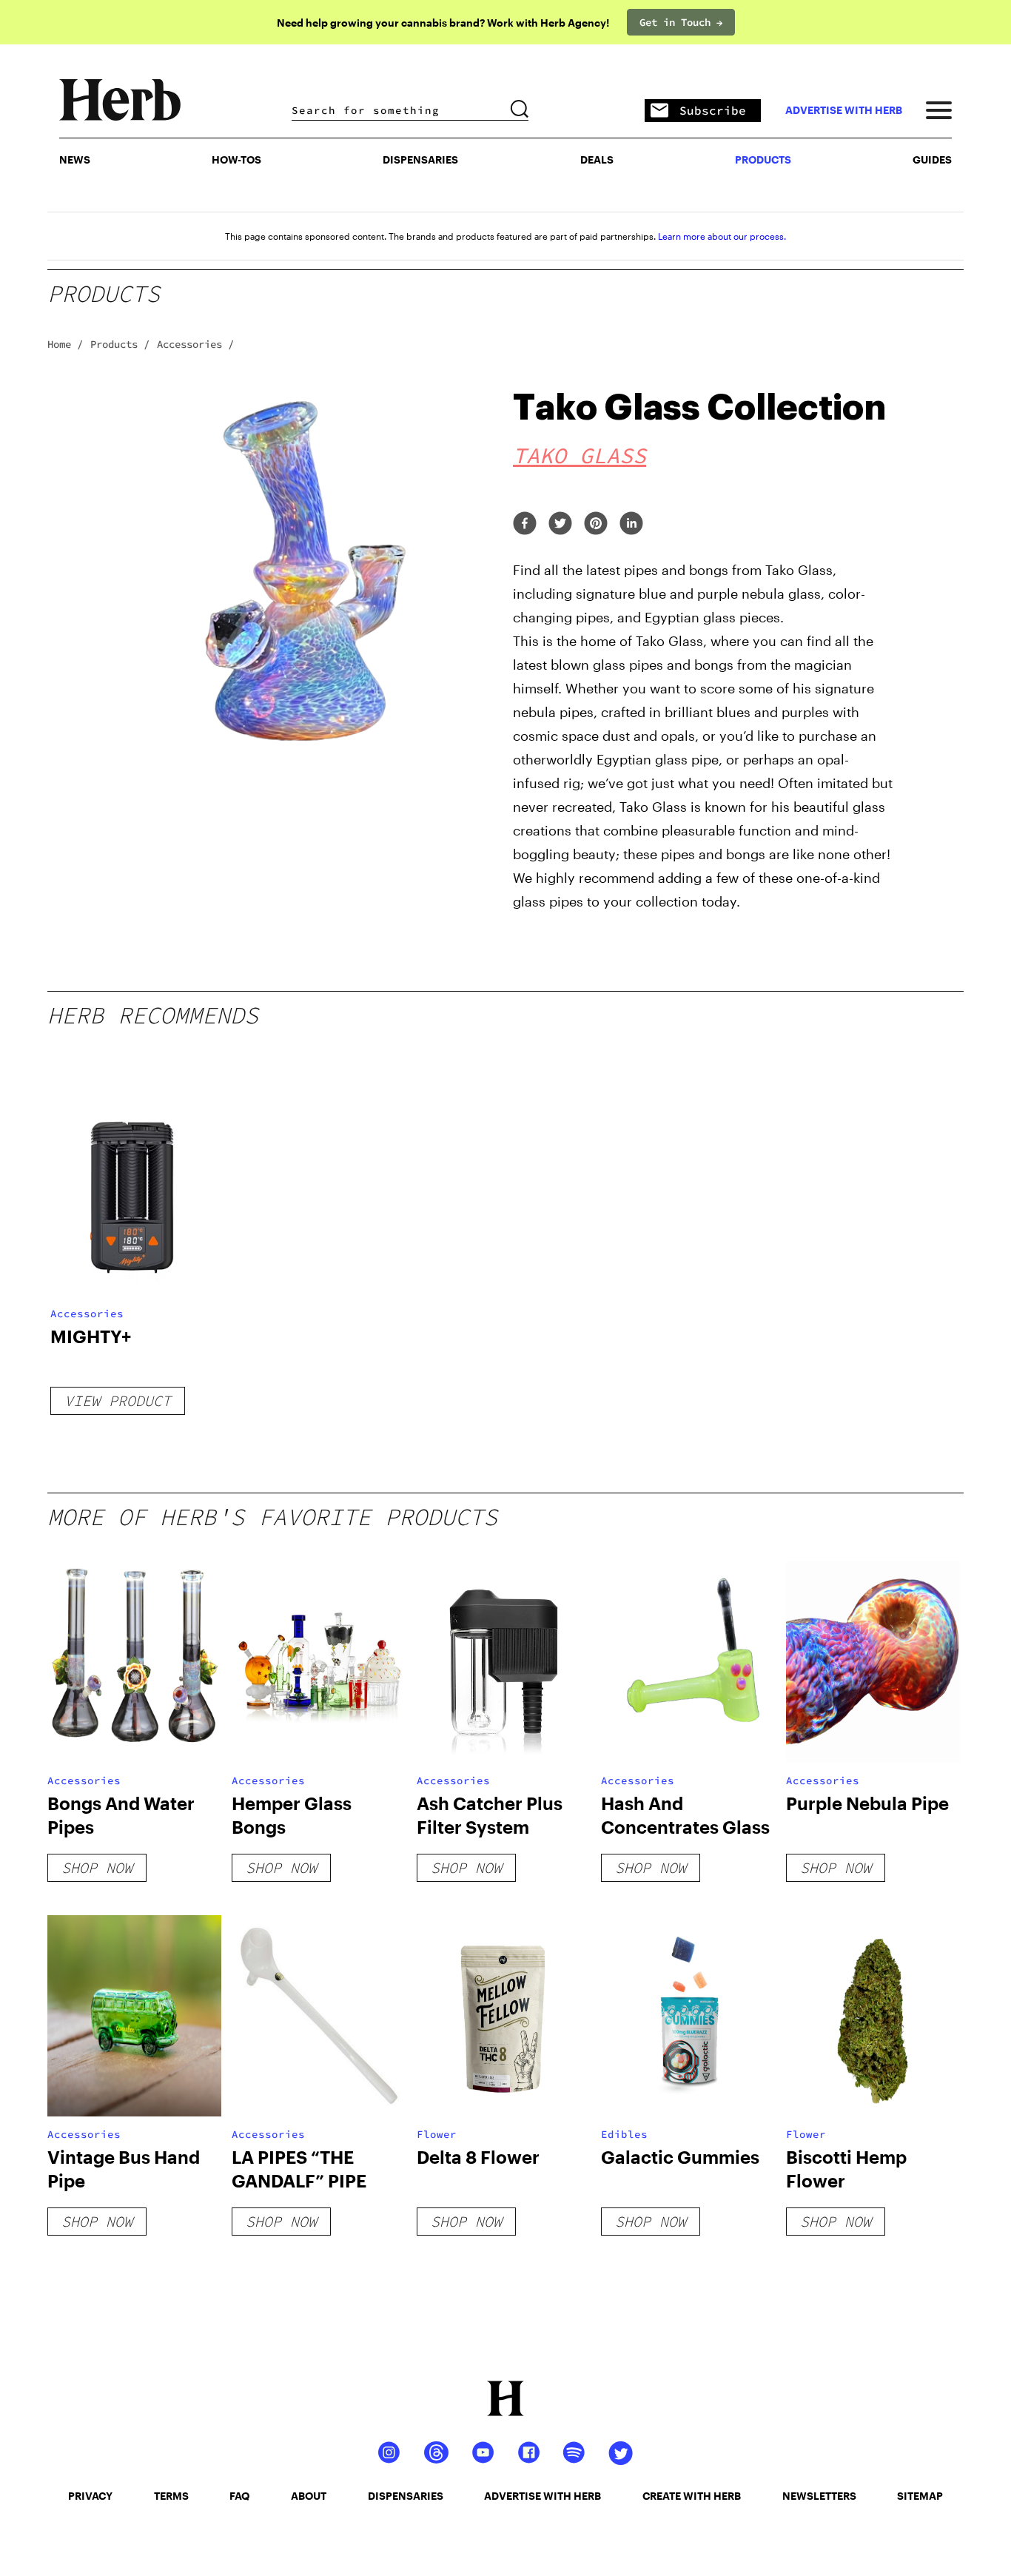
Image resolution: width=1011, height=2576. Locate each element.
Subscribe (713, 110)
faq (239, 2496)
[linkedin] (631, 524)
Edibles (624, 2134)
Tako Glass (580, 455)
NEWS (75, 159)
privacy (90, 2496)
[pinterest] (596, 524)
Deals (597, 159)
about (309, 2496)
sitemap (920, 2496)
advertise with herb (844, 110)
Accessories (87, 1314)
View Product (118, 1400)
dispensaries (406, 2496)
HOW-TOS (236, 159)
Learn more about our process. (722, 236)
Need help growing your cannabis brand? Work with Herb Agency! (443, 23)
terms (171, 2496)
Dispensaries (420, 159)
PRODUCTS (763, 159)
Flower (437, 2134)
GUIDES (932, 159)
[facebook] (525, 524)
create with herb (692, 2496)
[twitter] (560, 524)
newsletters (819, 2496)
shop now (97, 1867)
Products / (120, 344)
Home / (65, 344)
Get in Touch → (681, 22)
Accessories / (195, 344)
